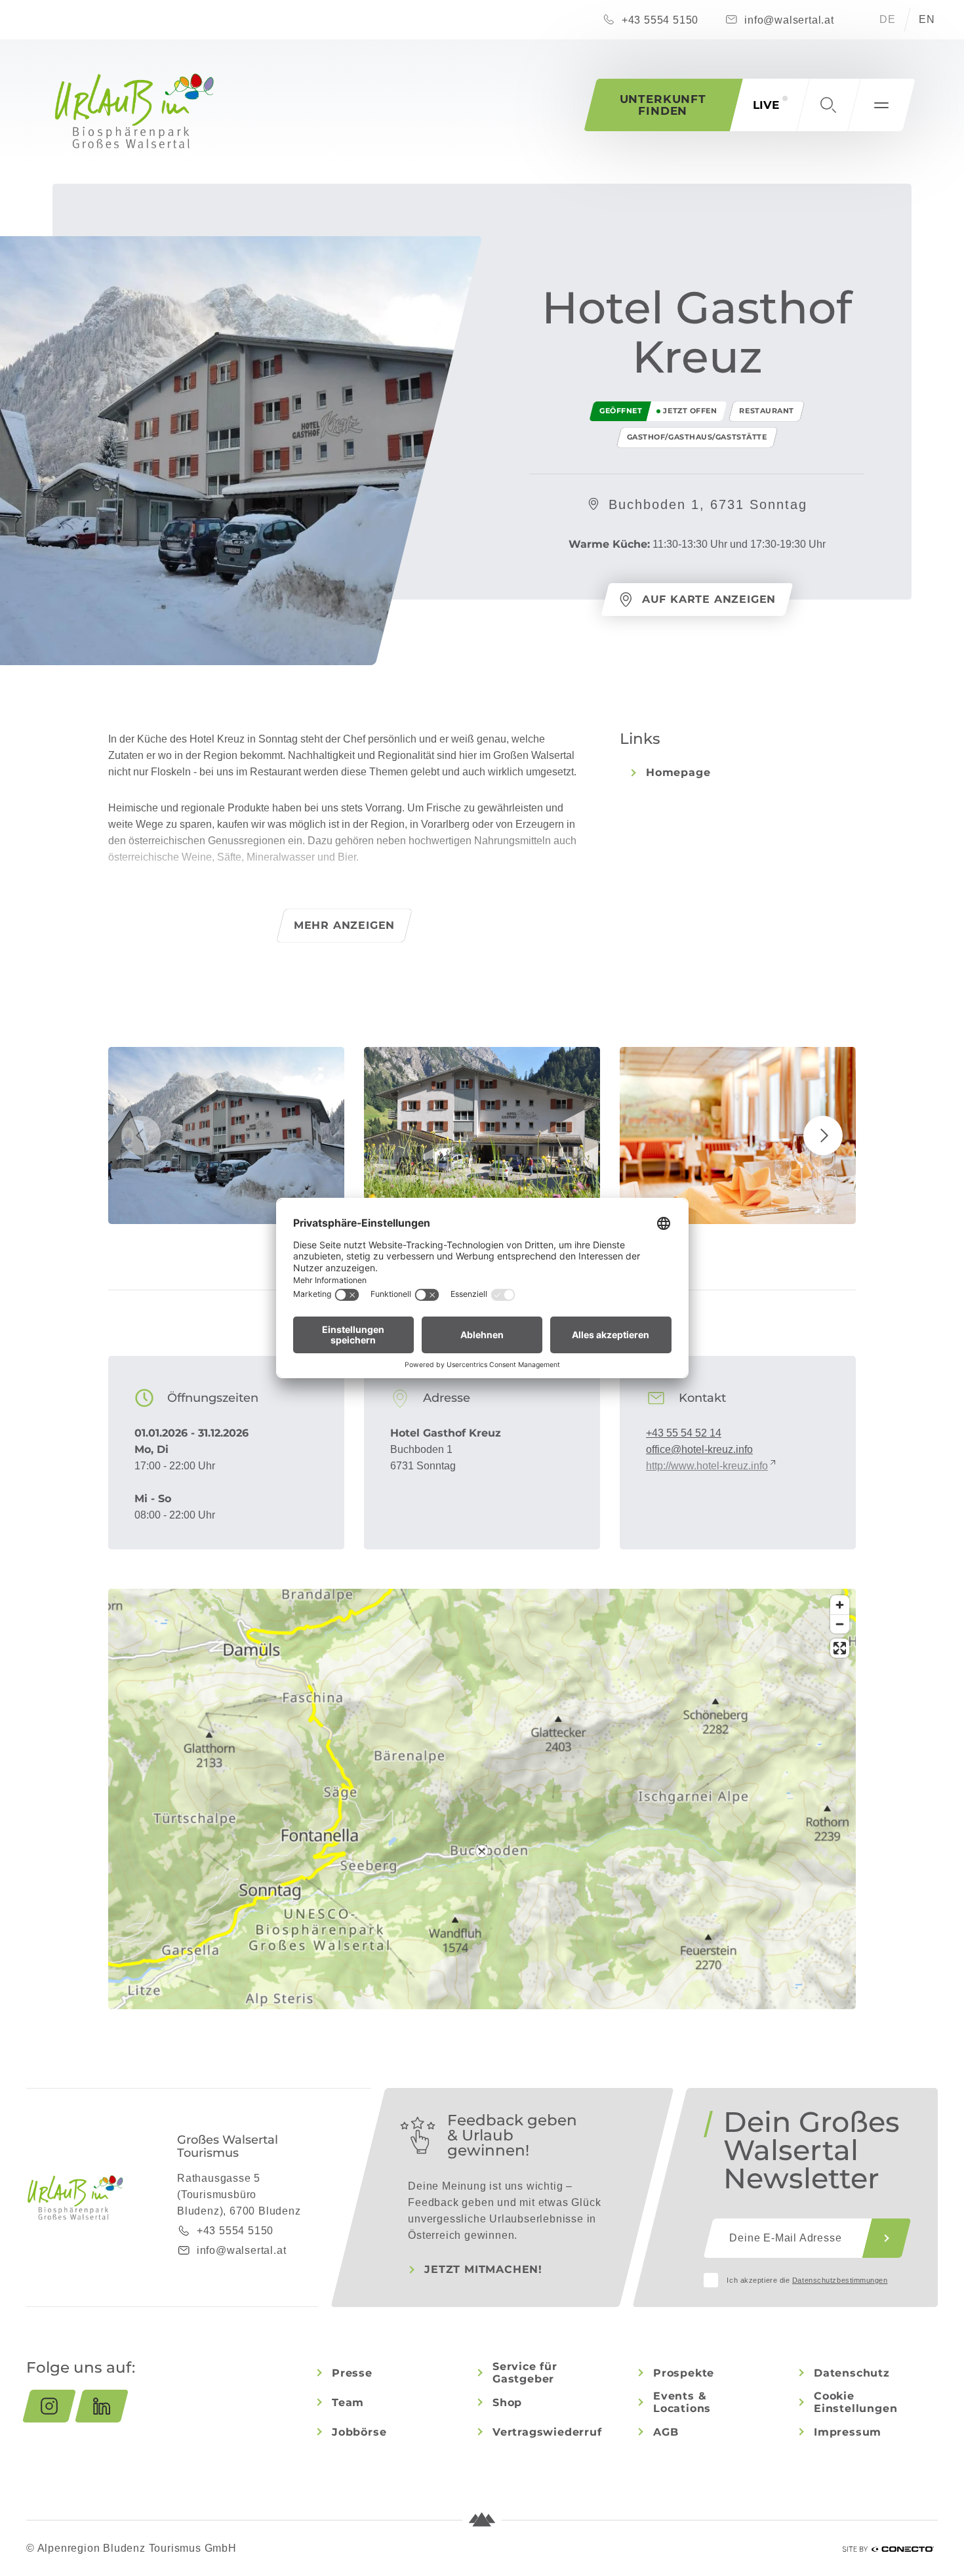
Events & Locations (682, 2402)
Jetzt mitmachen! (483, 2269)
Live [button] (766, 105)
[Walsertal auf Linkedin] (102, 2406)
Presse (352, 2373)
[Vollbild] (840, 1648)
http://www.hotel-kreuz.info (707, 1466)
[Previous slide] (141, 1135)
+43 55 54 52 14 (684, 1433)
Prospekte (684, 2373)
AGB (666, 2432)
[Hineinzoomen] (840, 1605)
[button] (828, 105)
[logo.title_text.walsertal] (134, 111)
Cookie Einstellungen (855, 2402)
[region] (482, 1851)
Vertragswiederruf (547, 2432)
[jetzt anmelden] (887, 2238)
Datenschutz (852, 2373)
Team (348, 2402)
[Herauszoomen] (840, 1624)
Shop (507, 2402)
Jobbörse (359, 2432)
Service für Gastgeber (525, 2373)
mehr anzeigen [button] (344, 925)
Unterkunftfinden (663, 105)
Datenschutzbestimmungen (840, 2280)
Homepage (678, 772)
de (888, 19)
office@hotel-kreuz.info (699, 1449)
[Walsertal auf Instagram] (49, 2406)
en (927, 19)
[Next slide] (823, 1135)
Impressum (848, 2432)
